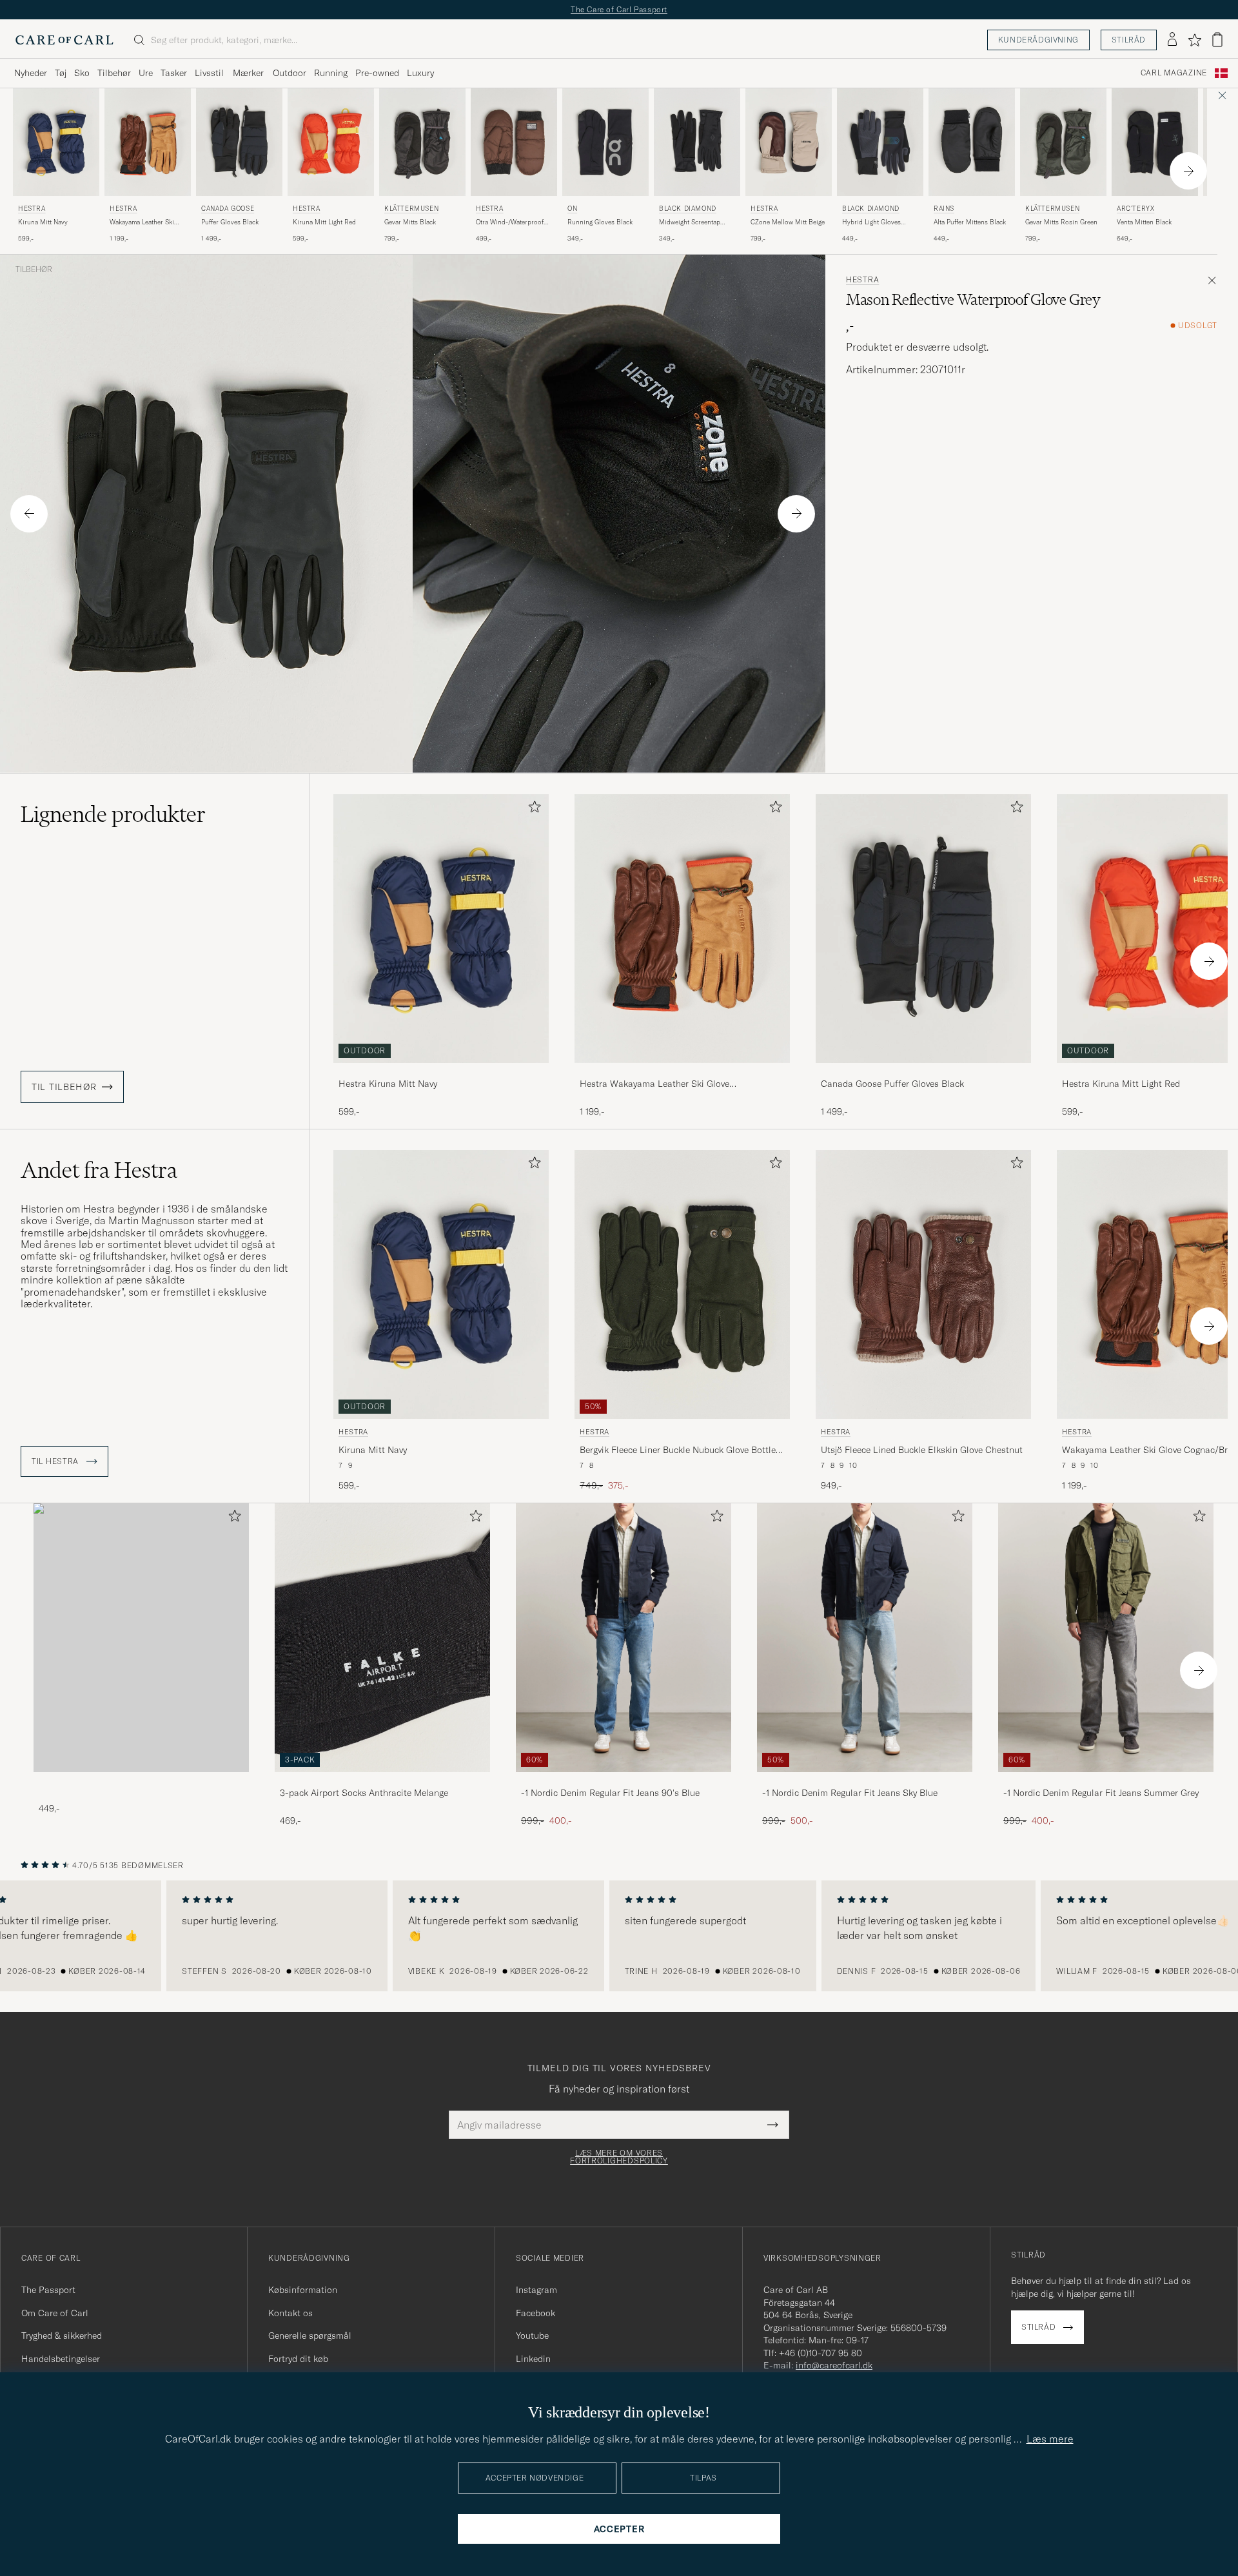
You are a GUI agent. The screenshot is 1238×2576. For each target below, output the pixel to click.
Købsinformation (303, 2290)
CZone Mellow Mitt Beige (788, 222)
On (572, 209)
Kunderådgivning (1038, 40)
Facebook (535, 2313)
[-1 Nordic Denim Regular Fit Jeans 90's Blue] (624, 1781)
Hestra (32, 209)
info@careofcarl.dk (834, 2365)
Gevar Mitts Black (410, 222)
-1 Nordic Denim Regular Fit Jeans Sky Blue (850, 1793)
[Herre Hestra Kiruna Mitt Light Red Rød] (331, 142)
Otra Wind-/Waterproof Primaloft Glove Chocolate (510, 222)
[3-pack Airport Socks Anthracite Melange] (382, 1781)
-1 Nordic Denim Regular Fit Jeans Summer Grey (1101, 1793)
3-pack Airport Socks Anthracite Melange (364, 1793)
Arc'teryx (1135, 209)
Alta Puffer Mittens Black (970, 222)
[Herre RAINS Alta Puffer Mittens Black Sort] (972, 142)
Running (331, 73)
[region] (619, 1936)
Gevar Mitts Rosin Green (1061, 222)
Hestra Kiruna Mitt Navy (388, 1084)
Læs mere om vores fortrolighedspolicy (619, 2157)
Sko (82, 73)
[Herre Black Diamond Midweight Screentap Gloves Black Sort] (697, 142)
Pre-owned (377, 73)
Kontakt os (290, 2313)
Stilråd (1129, 40)
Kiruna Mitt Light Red (324, 222)
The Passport (48, 2290)
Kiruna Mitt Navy (43, 222)
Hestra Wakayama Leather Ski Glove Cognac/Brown (654, 1084)
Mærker (248, 73)
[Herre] (141, 1638)
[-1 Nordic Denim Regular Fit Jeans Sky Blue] (865, 1781)
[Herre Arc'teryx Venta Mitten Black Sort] (1155, 142)
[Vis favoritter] (1194, 40)
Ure (146, 73)
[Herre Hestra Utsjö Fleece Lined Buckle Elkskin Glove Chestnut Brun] (923, 1284)
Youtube (532, 2336)
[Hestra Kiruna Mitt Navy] (441, 1072)
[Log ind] (1172, 40)
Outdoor (290, 73)
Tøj (61, 73)
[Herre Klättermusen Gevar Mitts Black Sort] (422, 142)
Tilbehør (114, 73)
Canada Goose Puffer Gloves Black (892, 1084)
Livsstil (209, 73)
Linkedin (533, 2359)
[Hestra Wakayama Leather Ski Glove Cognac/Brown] (682, 1072)
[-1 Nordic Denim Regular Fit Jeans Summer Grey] (1106, 1781)
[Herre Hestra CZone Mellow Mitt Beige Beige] (789, 142)
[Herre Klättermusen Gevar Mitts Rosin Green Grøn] (1063, 142)
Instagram (536, 2290)
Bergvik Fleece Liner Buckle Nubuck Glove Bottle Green (678, 1450)
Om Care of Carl (55, 2313)
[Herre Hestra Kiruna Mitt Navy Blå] (56, 142)
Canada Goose (228, 209)
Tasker (174, 73)
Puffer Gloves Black (230, 222)
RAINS (944, 209)
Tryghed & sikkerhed (62, 2336)
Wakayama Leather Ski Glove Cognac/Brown (142, 222)
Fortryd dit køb (298, 2359)
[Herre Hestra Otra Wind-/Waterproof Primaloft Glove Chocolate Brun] (514, 142)
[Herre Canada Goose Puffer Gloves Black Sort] (239, 142)
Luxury (420, 73)
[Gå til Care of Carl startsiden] (64, 40)
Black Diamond (688, 209)
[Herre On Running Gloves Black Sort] (605, 142)
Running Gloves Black (600, 222)
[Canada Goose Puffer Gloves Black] (923, 1072)
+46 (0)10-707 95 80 (820, 2353)
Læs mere (1050, 2439)
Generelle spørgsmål (310, 2336)
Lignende (113, 814)
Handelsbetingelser (61, 2359)
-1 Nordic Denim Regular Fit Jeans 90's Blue (610, 1793)
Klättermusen (411, 209)
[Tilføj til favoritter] (532, 809)
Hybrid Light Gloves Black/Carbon (871, 222)
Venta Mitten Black (1144, 222)
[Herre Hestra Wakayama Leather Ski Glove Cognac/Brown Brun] (148, 142)
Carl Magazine (1174, 73)
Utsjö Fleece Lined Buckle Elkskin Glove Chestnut (922, 1450)
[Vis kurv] (1217, 40)
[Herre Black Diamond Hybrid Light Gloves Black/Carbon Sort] (880, 142)
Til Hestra (56, 1461)
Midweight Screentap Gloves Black (690, 222)
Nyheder (31, 73)
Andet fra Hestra (99, 1170)
